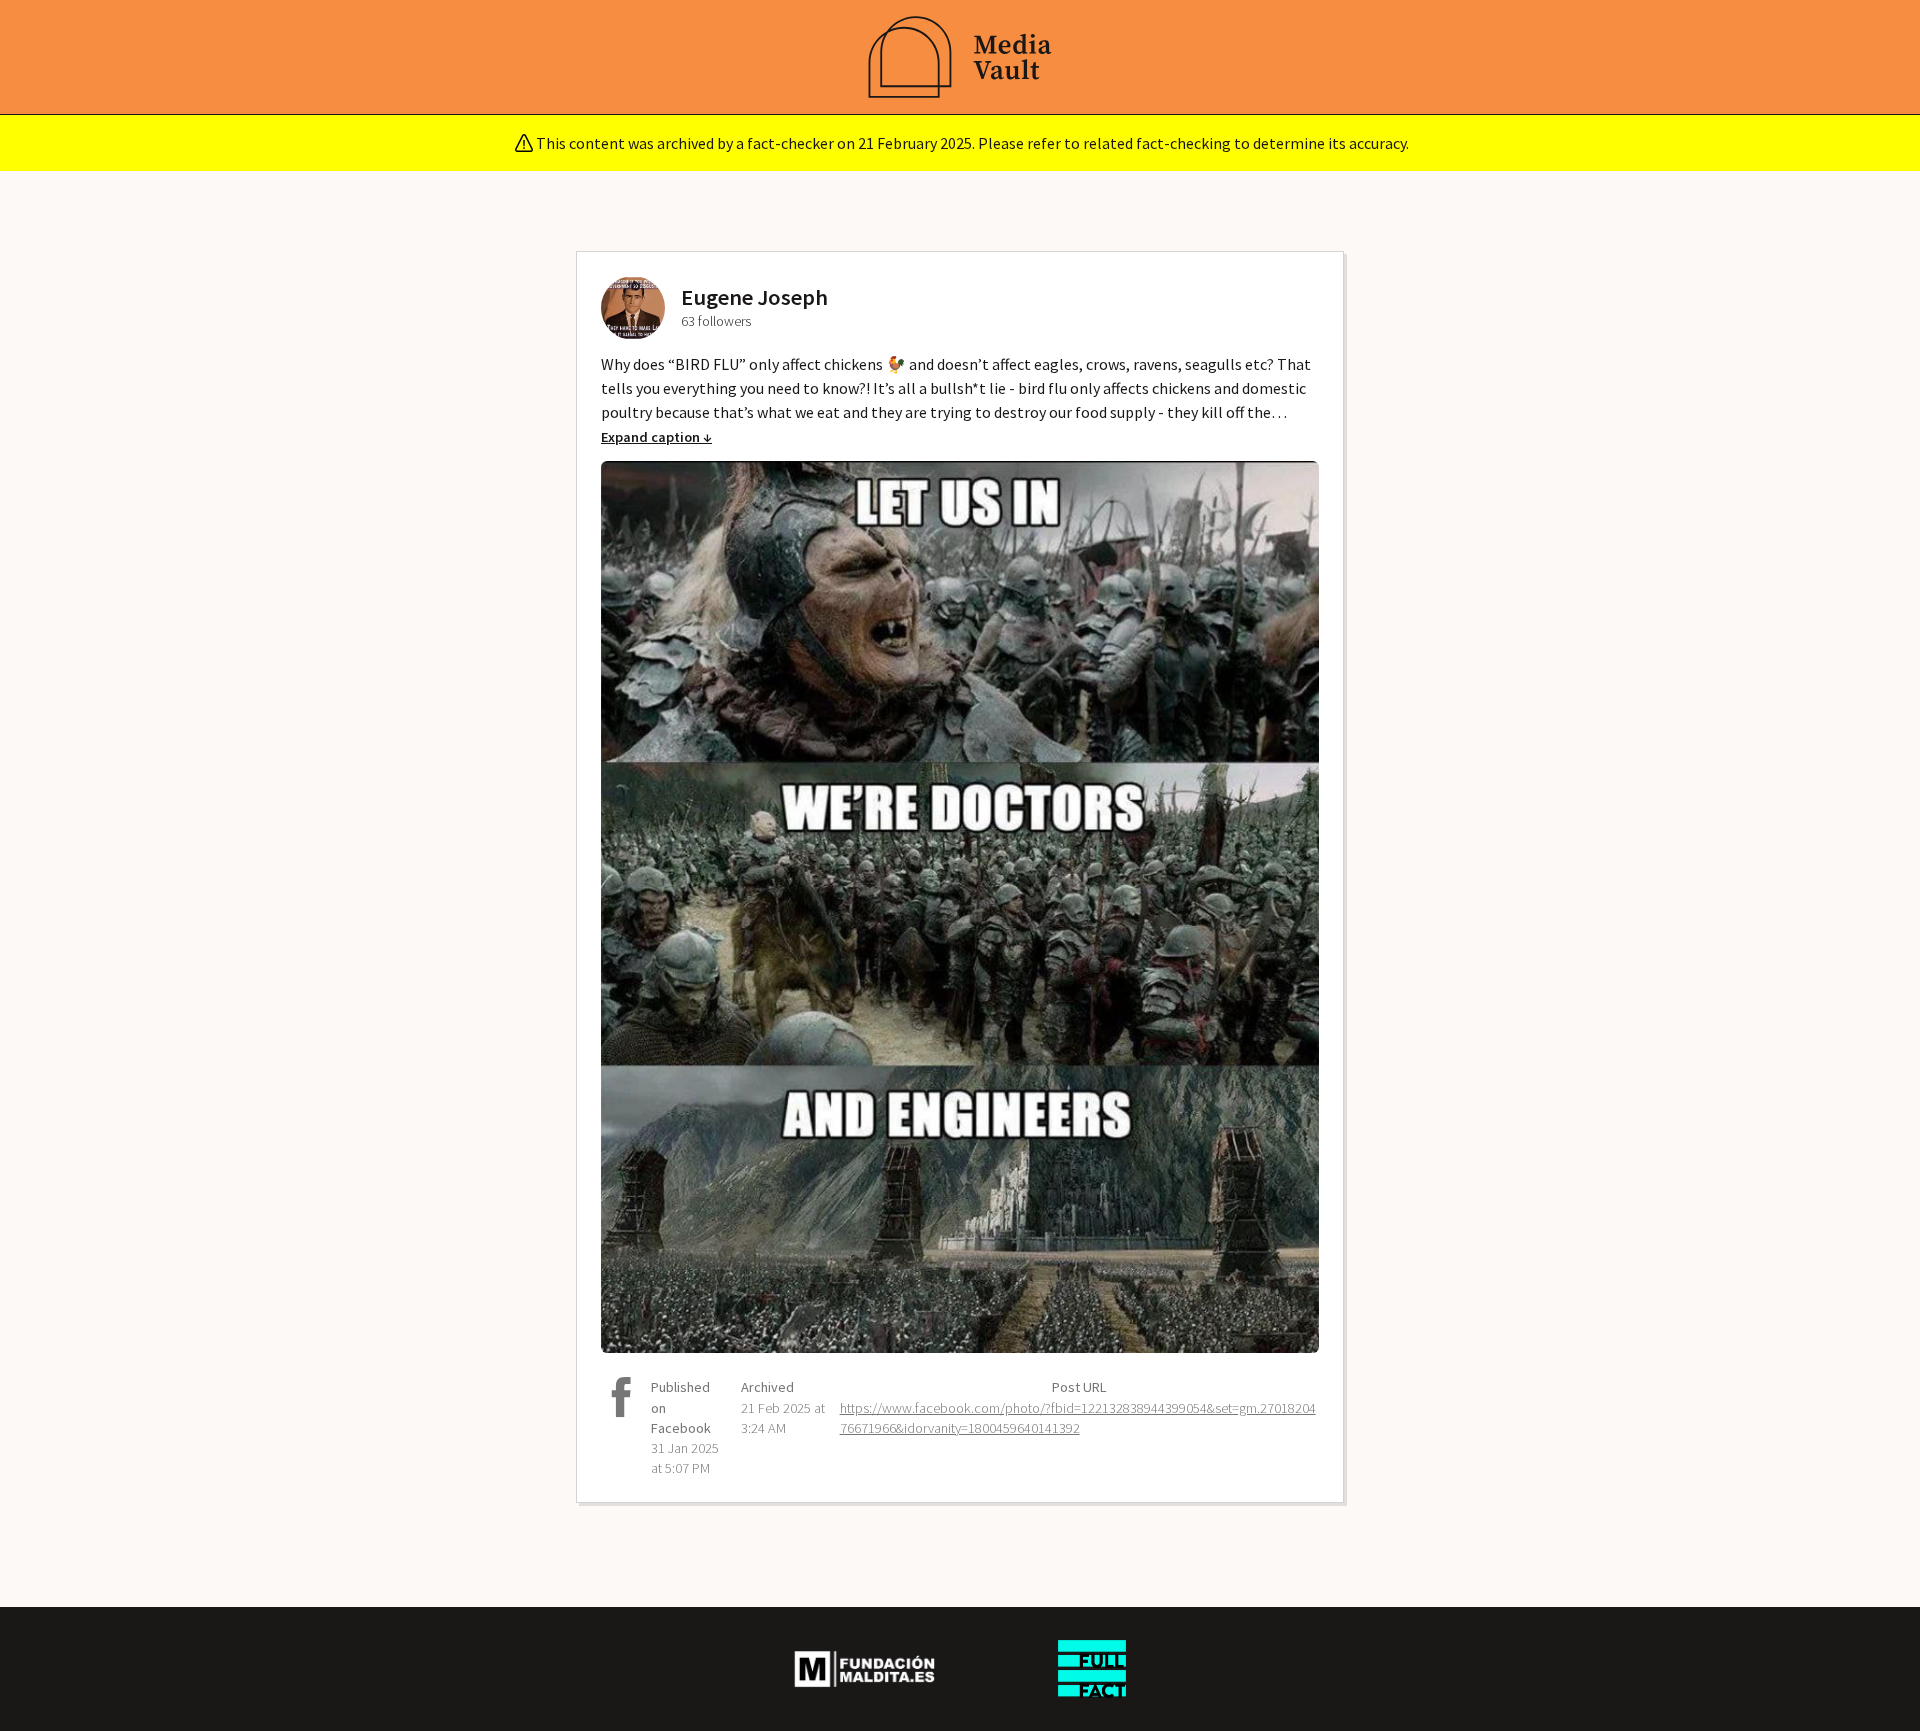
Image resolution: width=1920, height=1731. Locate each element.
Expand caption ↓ (656, 437)
